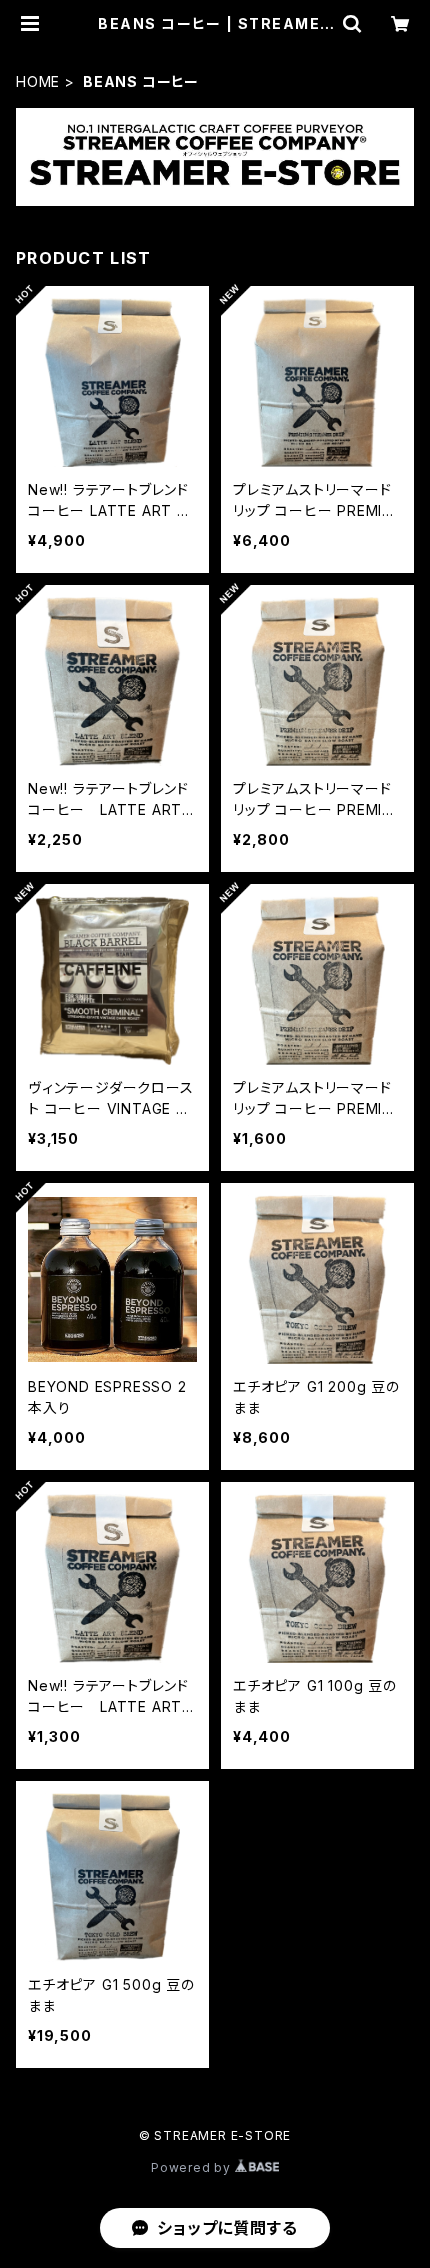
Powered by (193, 2167)
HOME (38, 81)
